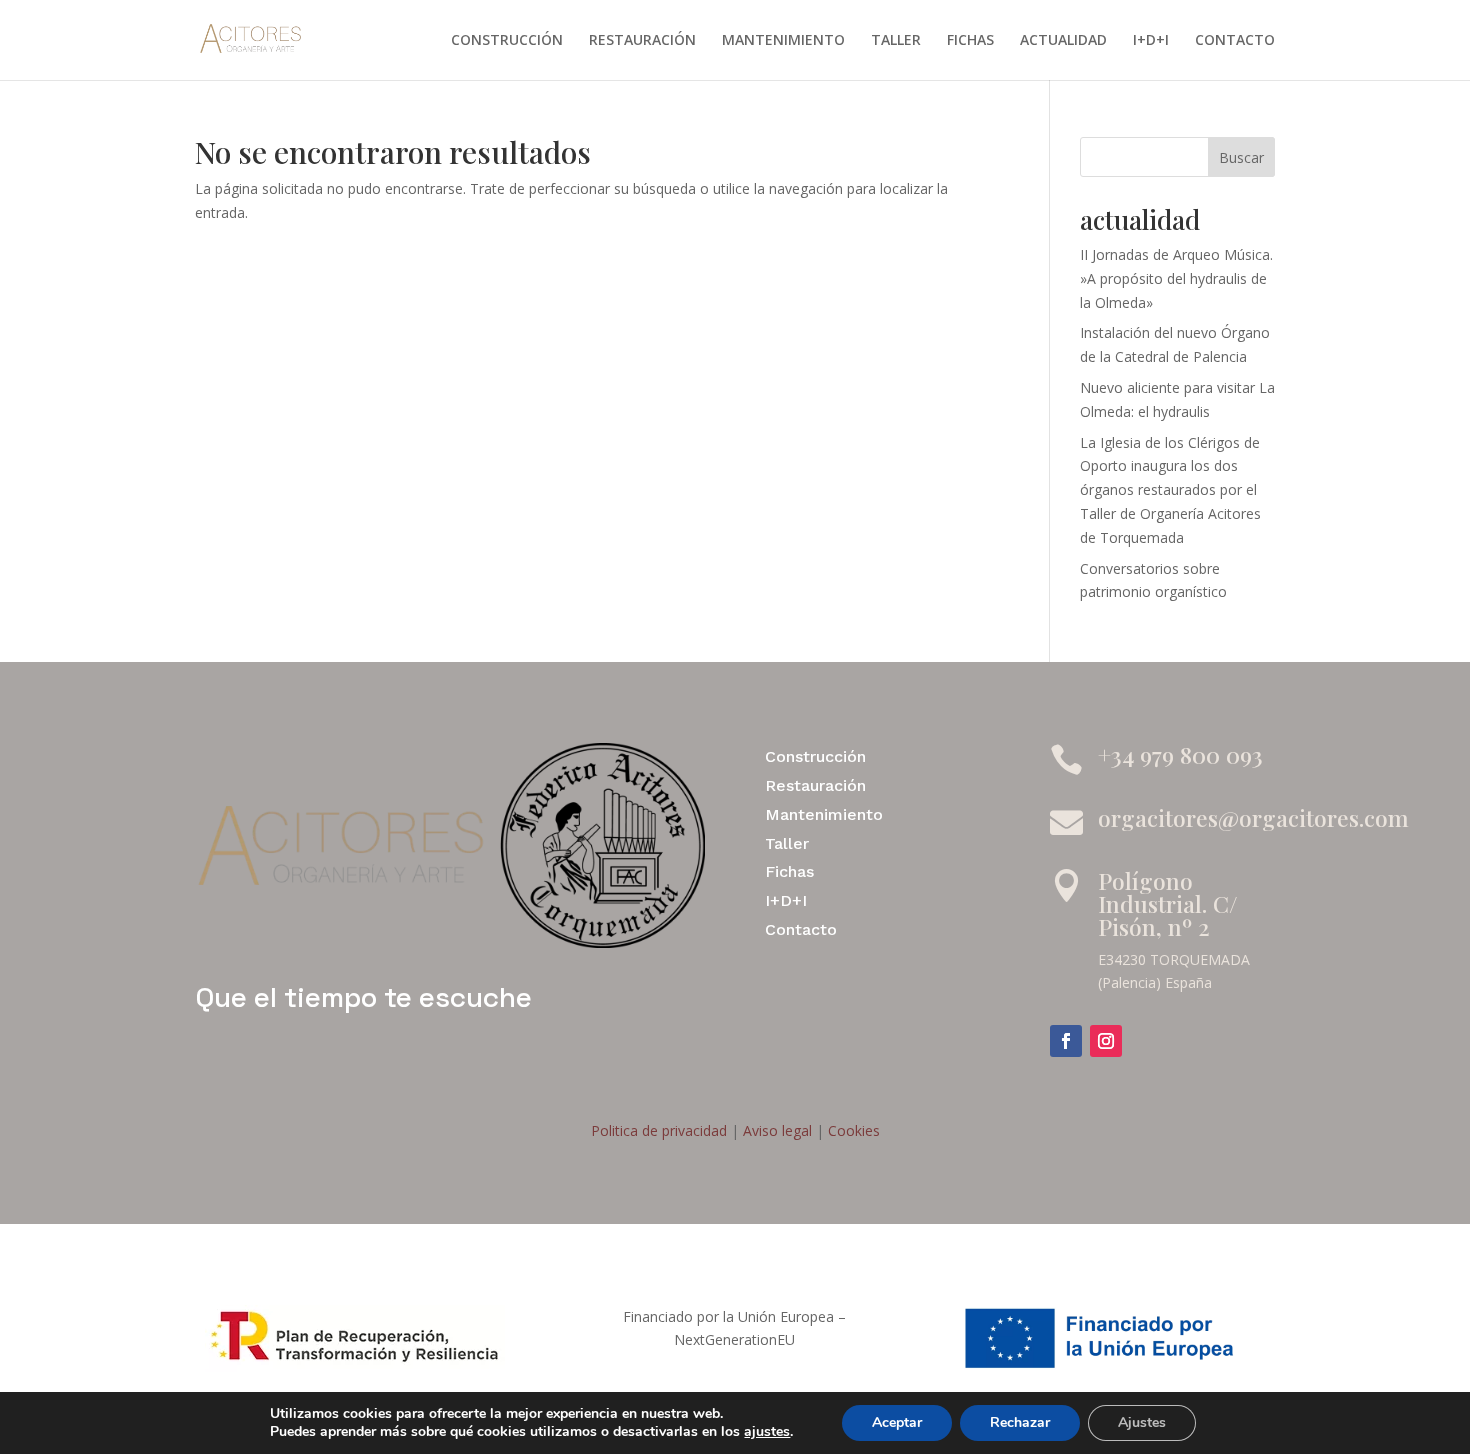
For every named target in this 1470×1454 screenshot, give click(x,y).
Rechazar (1020, 1422)
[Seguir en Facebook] (1066, 1041)
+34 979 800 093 (1180, 754)
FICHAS (970, 41)
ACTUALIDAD (1063, 41)
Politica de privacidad (659, 1130)
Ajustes (1142, 1422)
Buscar (1241, 157)
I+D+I (1151, 41)
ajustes (767, 1432)
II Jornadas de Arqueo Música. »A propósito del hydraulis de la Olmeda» (1176, 278)
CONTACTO (1235, 41)
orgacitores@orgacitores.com (1253, 817)
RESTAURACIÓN (642, 41)
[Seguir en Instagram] (1106, 1041)
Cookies (852, 1130)
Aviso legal (775, 1130)
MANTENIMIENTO (783, 41)
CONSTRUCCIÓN (507, 41)
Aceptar (897, 1422)
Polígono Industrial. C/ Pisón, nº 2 (1168, 903)
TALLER (896, 41)
